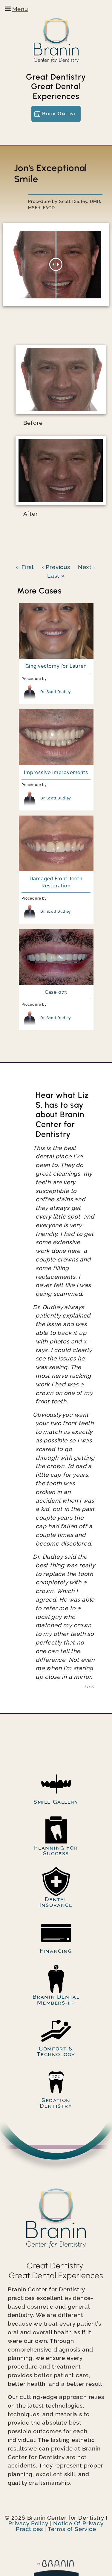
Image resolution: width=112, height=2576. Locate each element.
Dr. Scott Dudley (56, 692)
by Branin (56, 2568)
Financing (56, 1951)
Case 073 (56, 992)
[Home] (56, 40)
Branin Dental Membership (56, 1999)
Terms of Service (72, 2529)
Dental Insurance (56, 1902)
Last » (56, 576)
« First (25, 567)
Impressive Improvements (56, 772)
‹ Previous (56, 567)
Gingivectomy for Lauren (56, 666)
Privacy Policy (28, 2523)
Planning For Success (56, 1850)
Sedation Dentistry (56, 2103)
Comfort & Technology (56, 2051)
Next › (87, 567)
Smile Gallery (56, 1802)
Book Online (60, 114)
